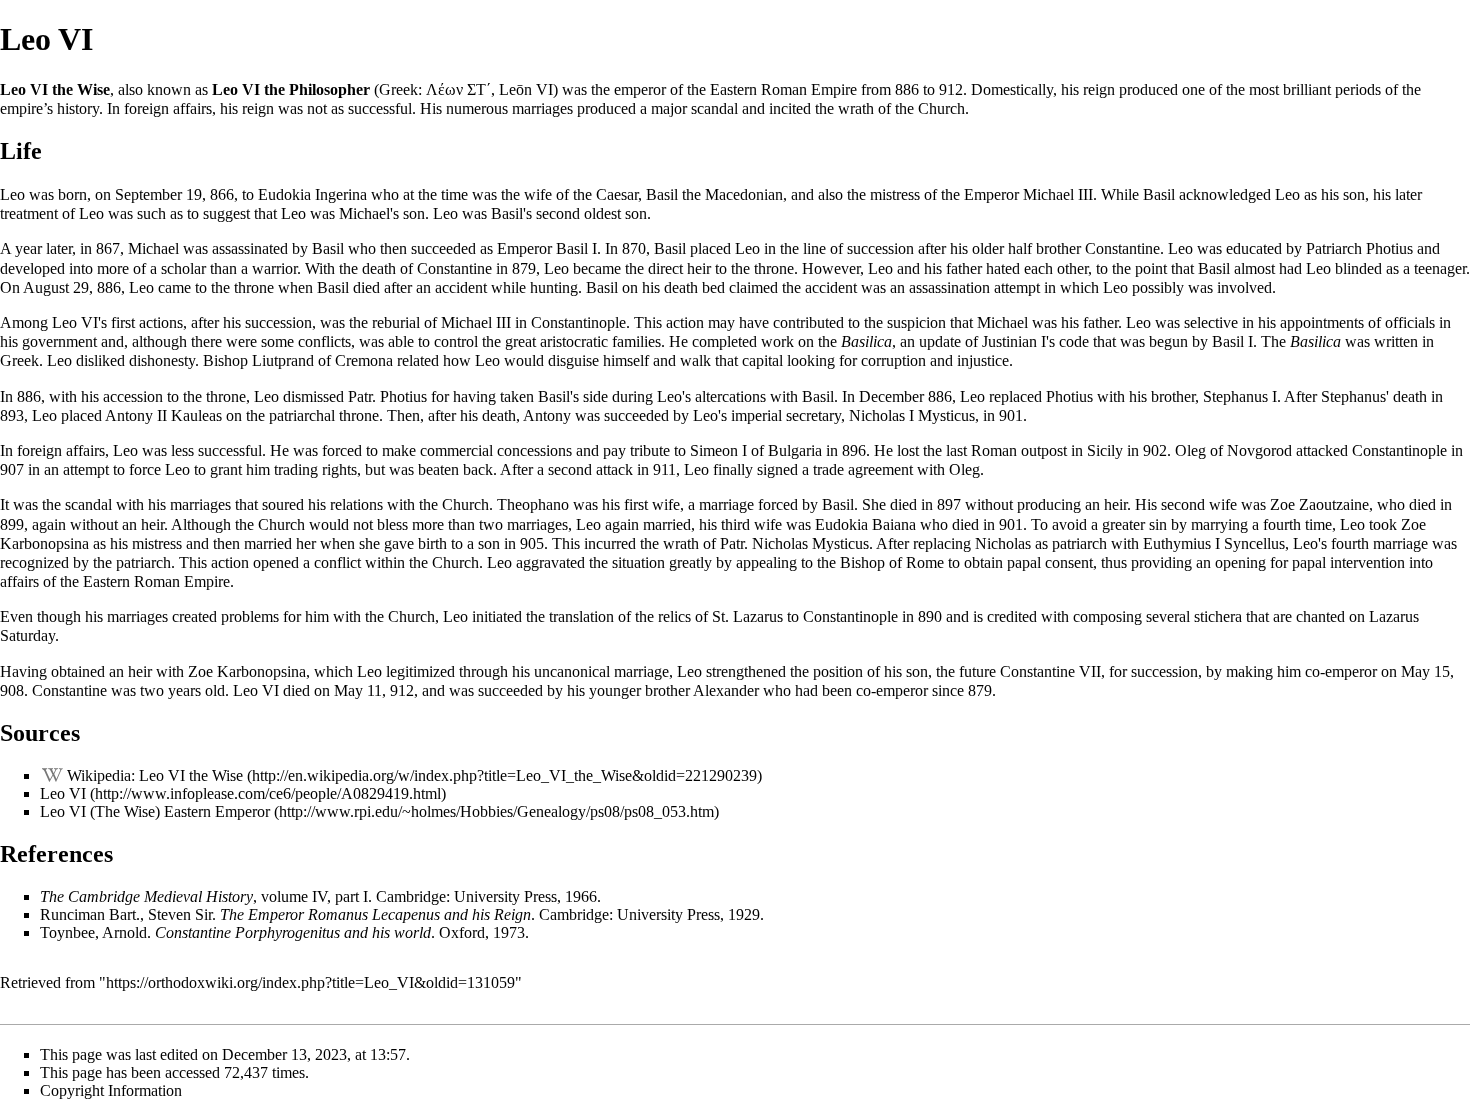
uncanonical (572, 671)
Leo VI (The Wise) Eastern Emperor (155, 811)
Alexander (726, 690)
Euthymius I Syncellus (1214, 543)
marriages (542, 108)
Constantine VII (1050, 671)
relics (674, 616)
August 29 (56, 287)
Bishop (225, 360)
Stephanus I (1240, 396)
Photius (1389, 248)
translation (581, 616)
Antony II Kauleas (163, 415)
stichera (1218, 616)
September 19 (158, 194)
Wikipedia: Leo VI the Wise (155, 775)
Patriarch (1334, 248)
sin (1158, 524)
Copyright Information (111, 1090)
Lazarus (758, 616)
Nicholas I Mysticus (912, 415)
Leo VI (63, 793)
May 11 (358, 690)
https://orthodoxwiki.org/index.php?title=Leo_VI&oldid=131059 (310, 982)
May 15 (1425, 671)
